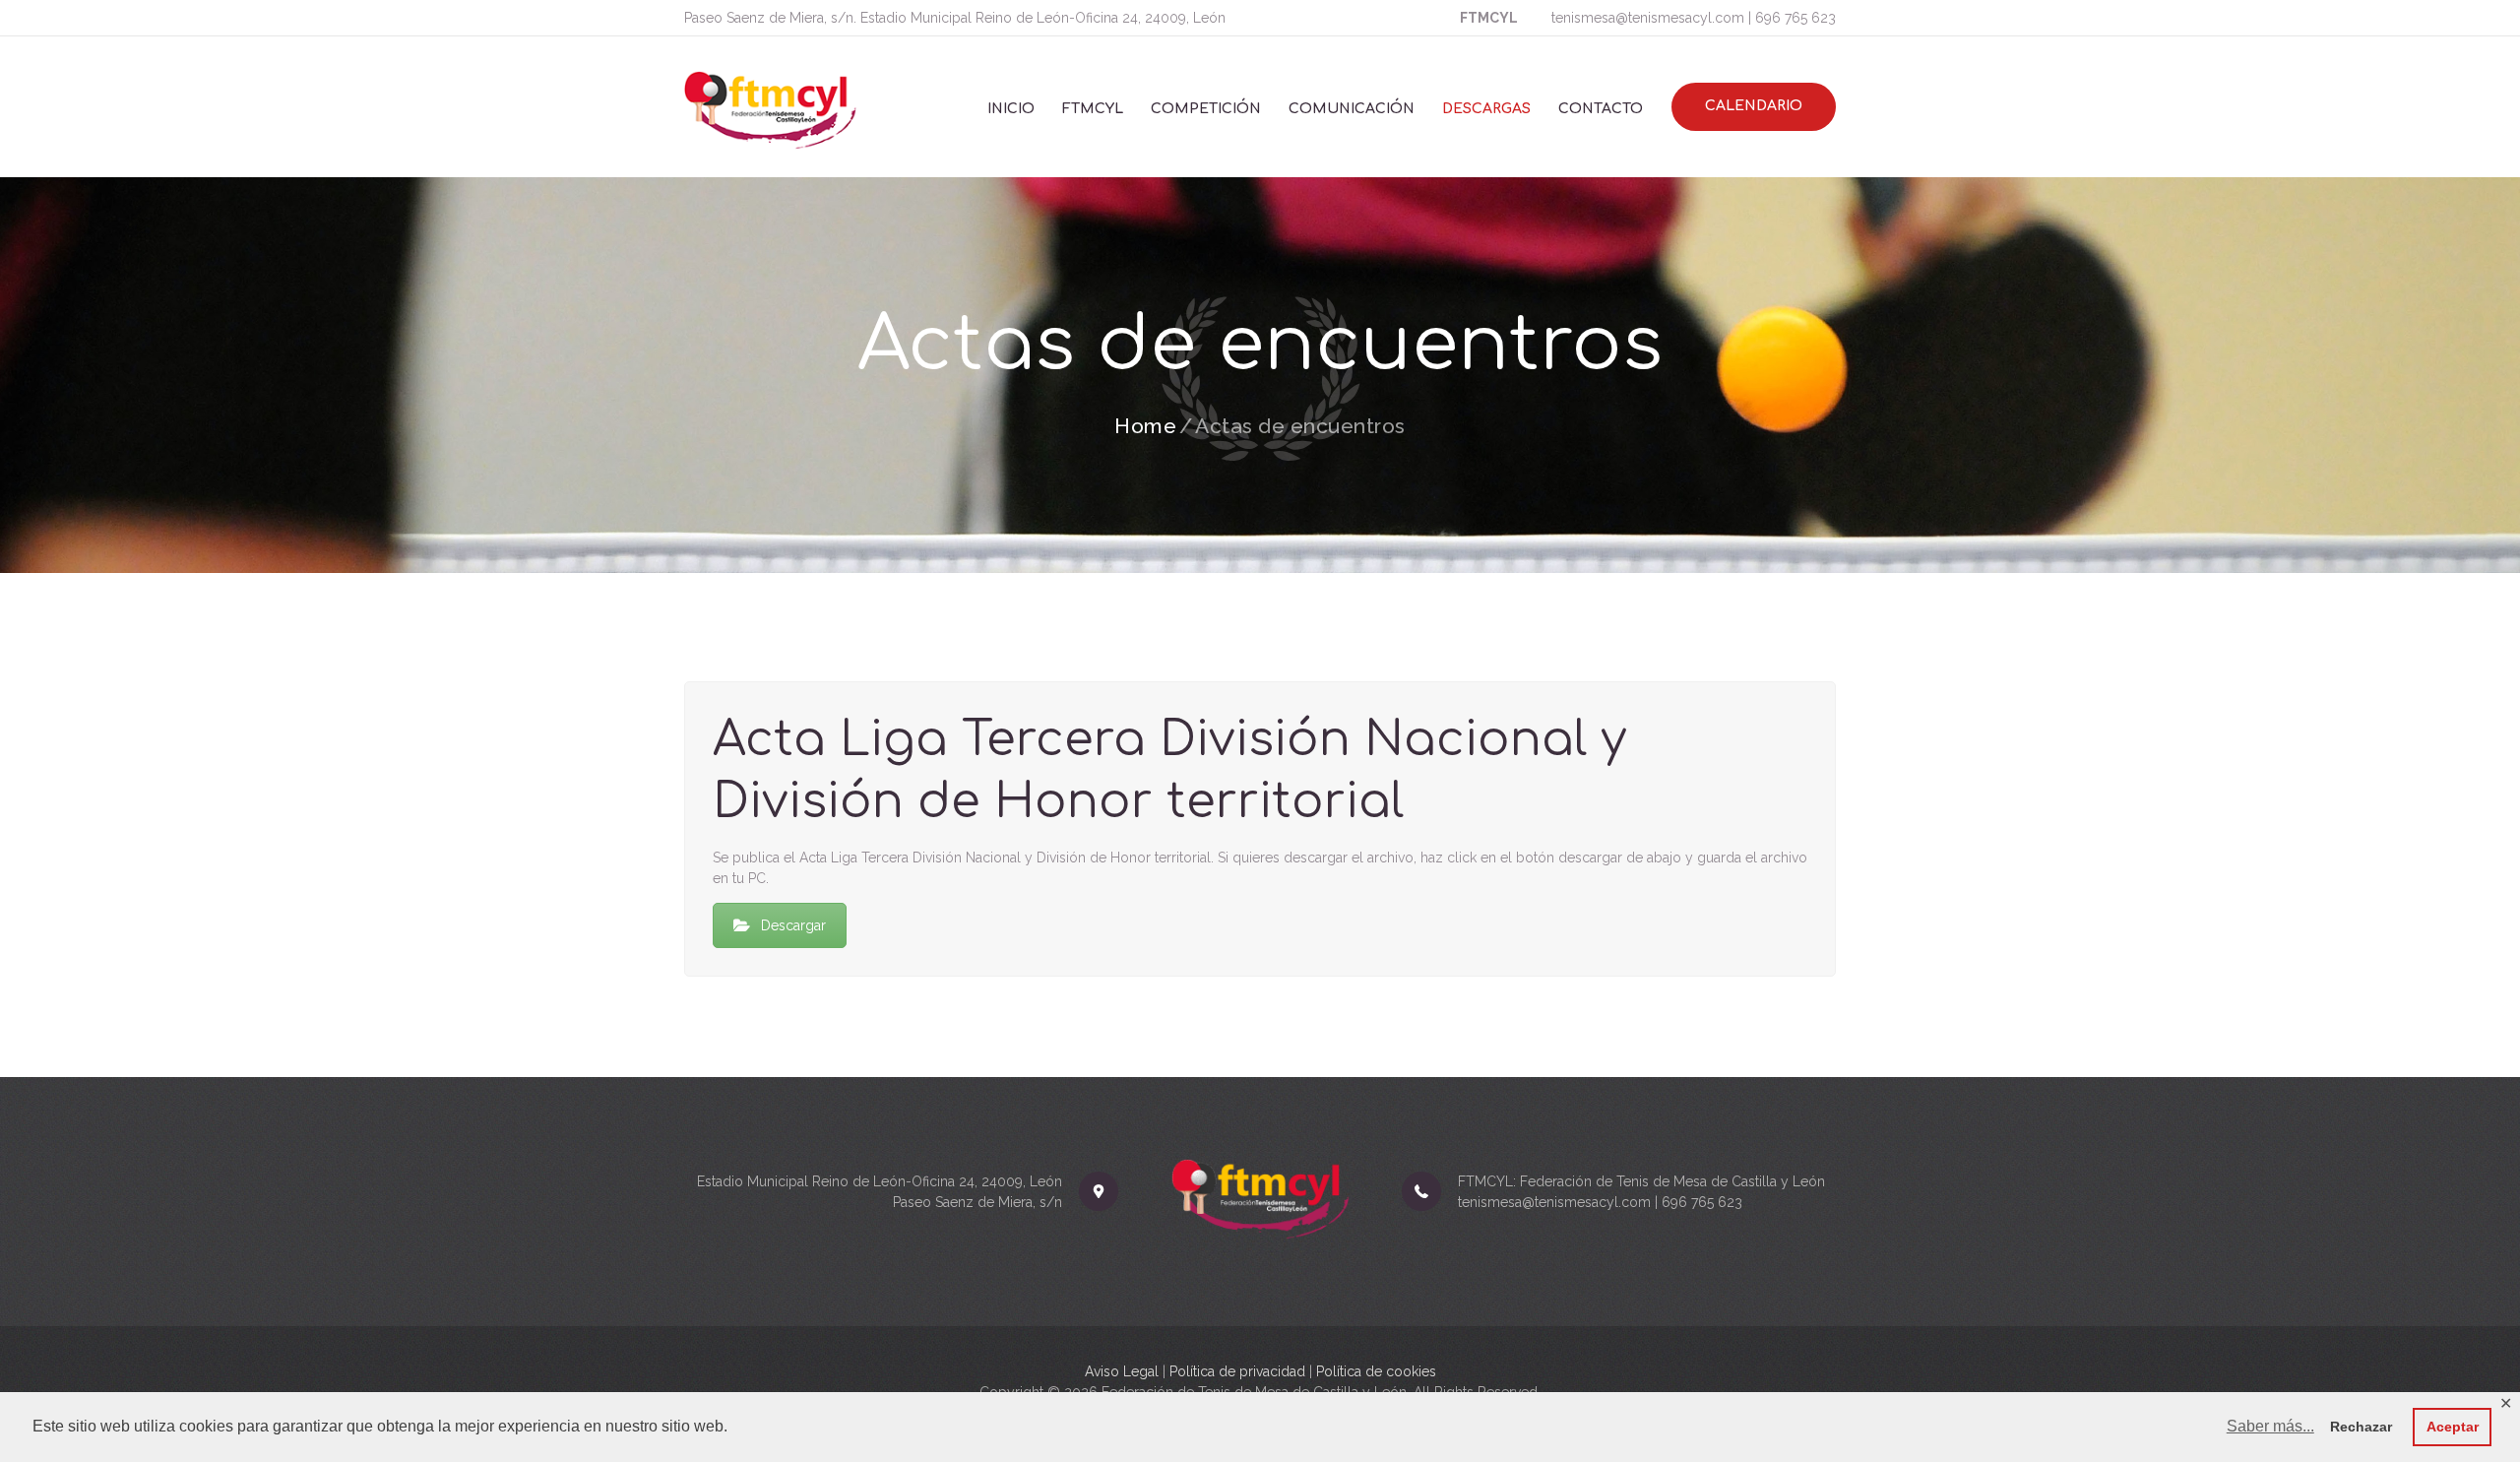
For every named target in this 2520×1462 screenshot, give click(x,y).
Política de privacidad (1237, 1371)
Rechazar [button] (2361, 1427)
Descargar (793, 925)
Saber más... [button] (2270, 1426)
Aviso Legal (1122, 1371)
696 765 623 (1795, 18)
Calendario (1754, 106)
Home (1145, 426)
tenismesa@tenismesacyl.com (1648, 18)
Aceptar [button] (2453, 1427)
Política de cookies (1376, 1371)
